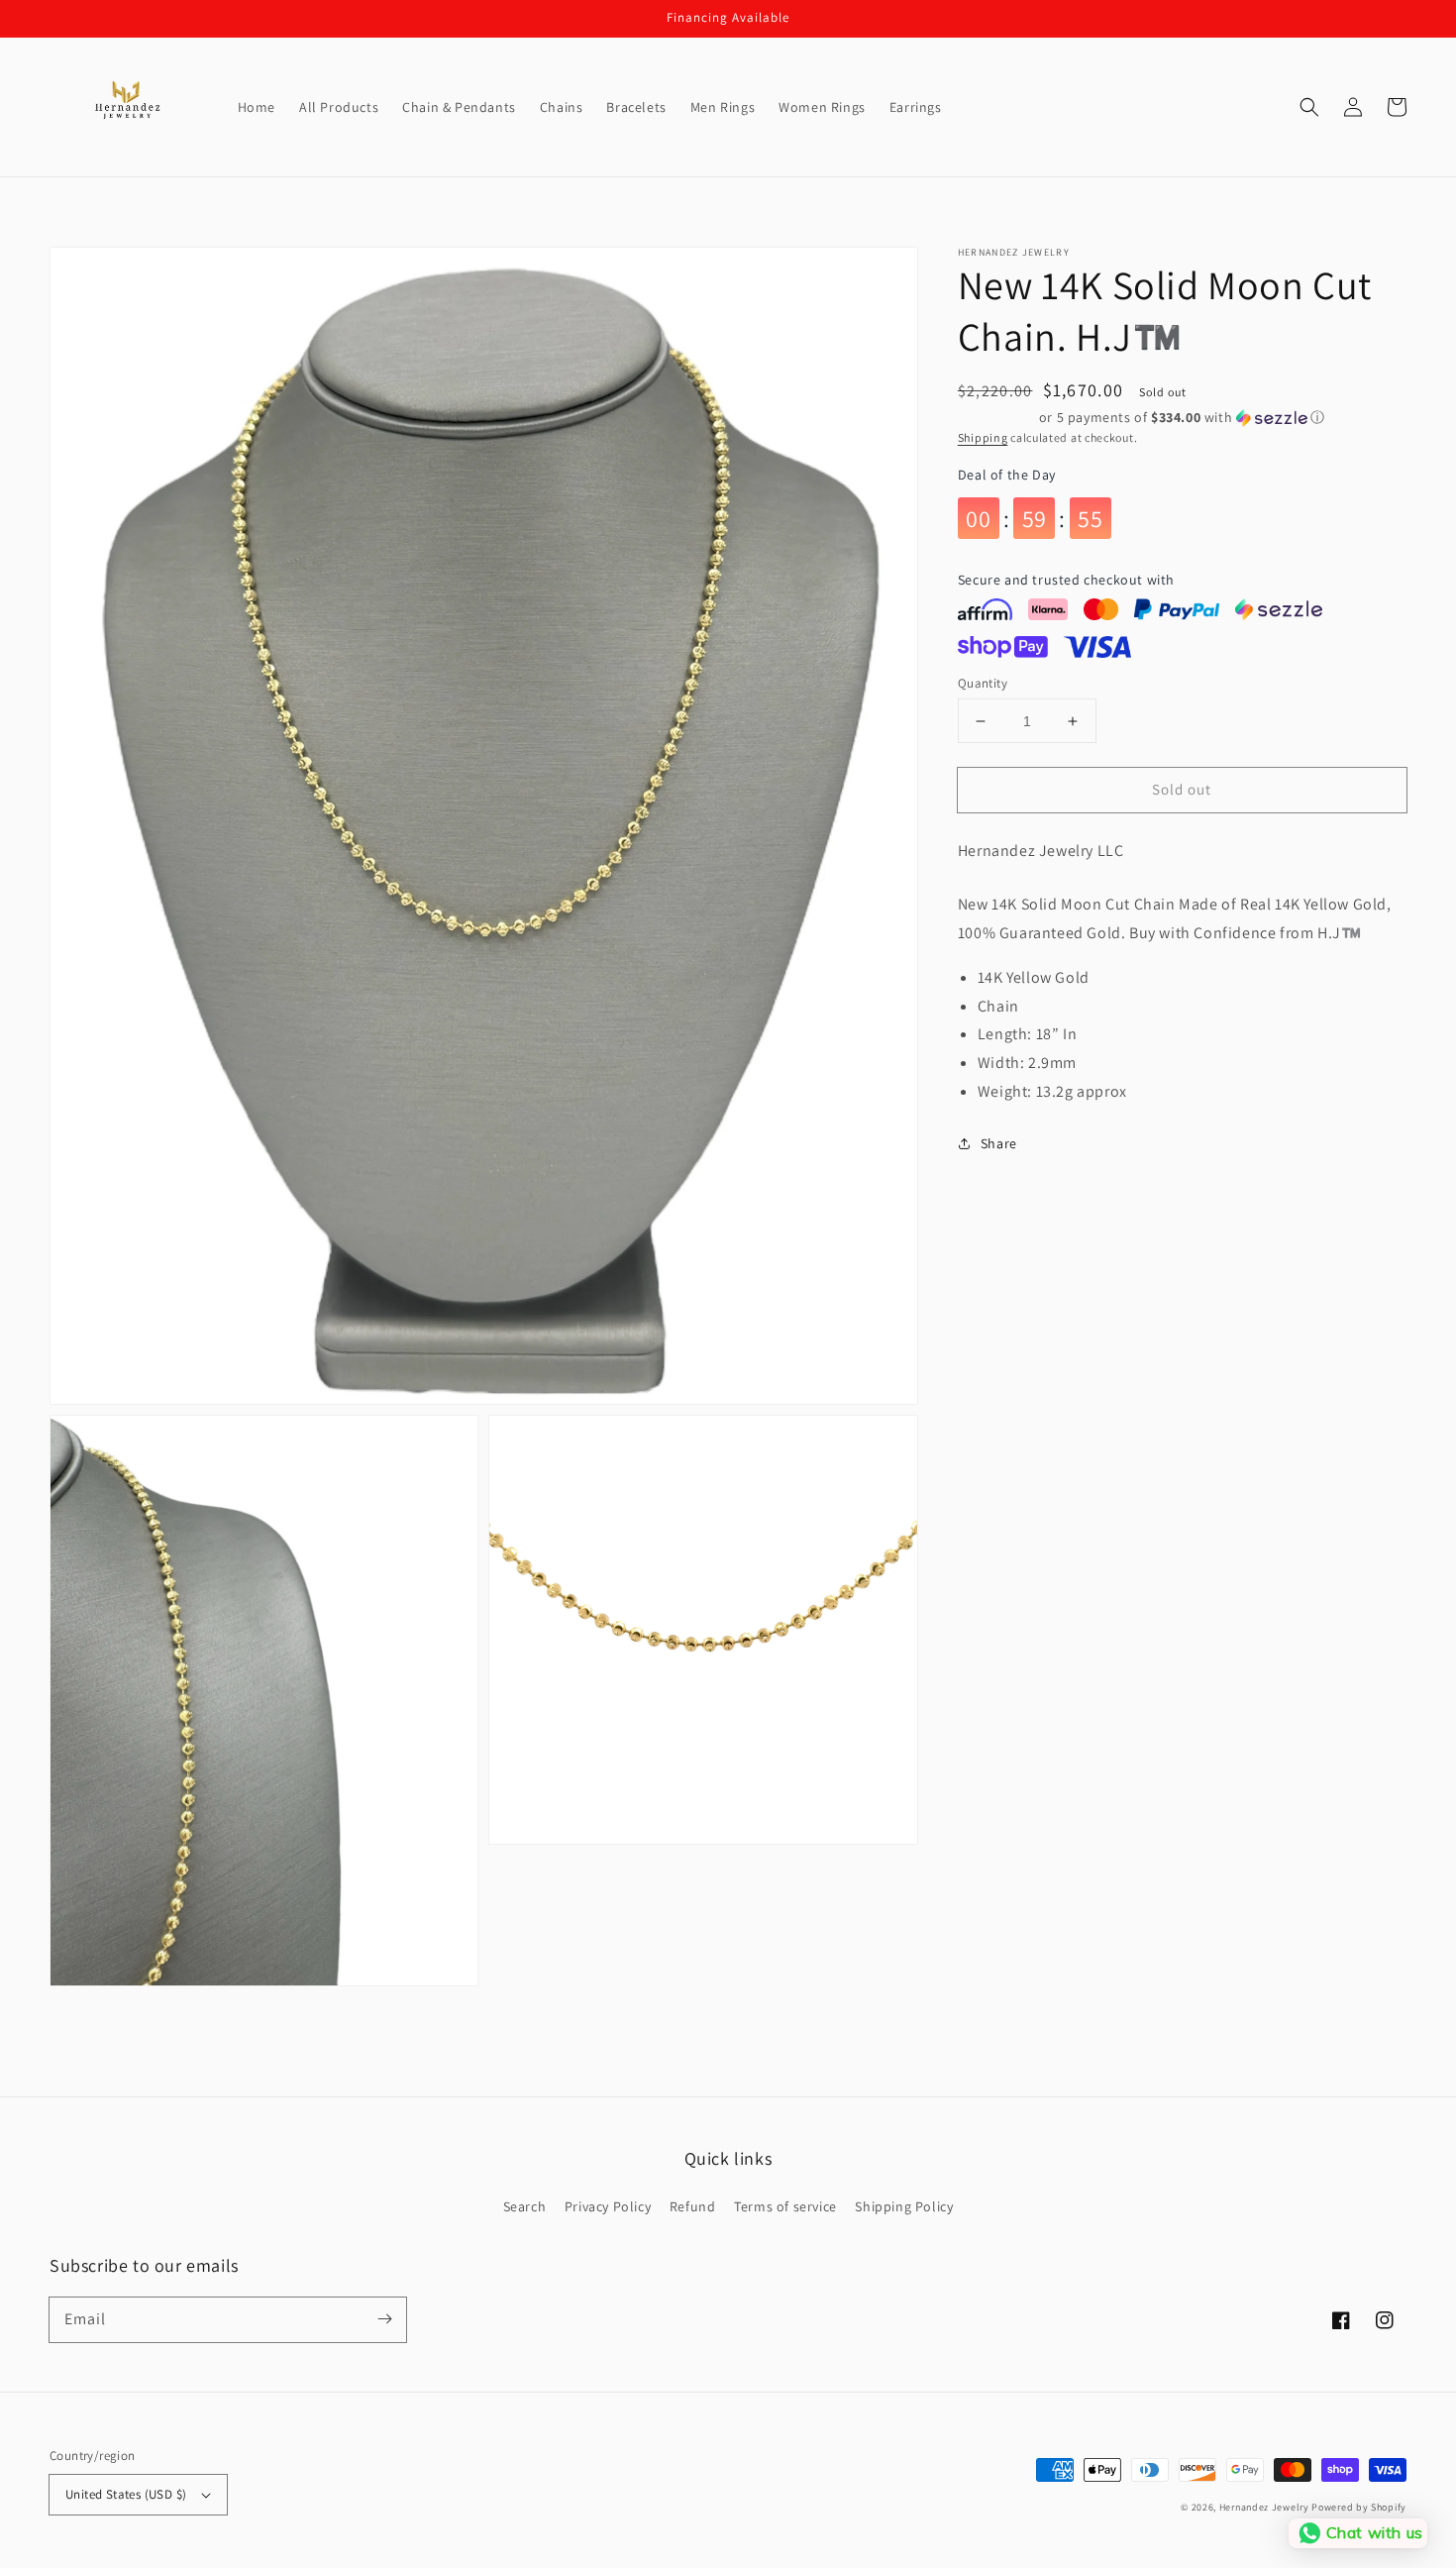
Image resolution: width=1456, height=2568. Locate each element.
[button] (1309, 107)
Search (525, 2206)
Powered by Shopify (1359, 2507)
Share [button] (999, 1143)
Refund (693, 2206)
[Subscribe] (384, 2319)
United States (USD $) (126, 2494)
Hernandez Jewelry (1264, 2507)
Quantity (983, 683)
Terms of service (785, 2206)
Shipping (983, 437)
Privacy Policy (608, 2206)
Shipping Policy (904, 2206)
